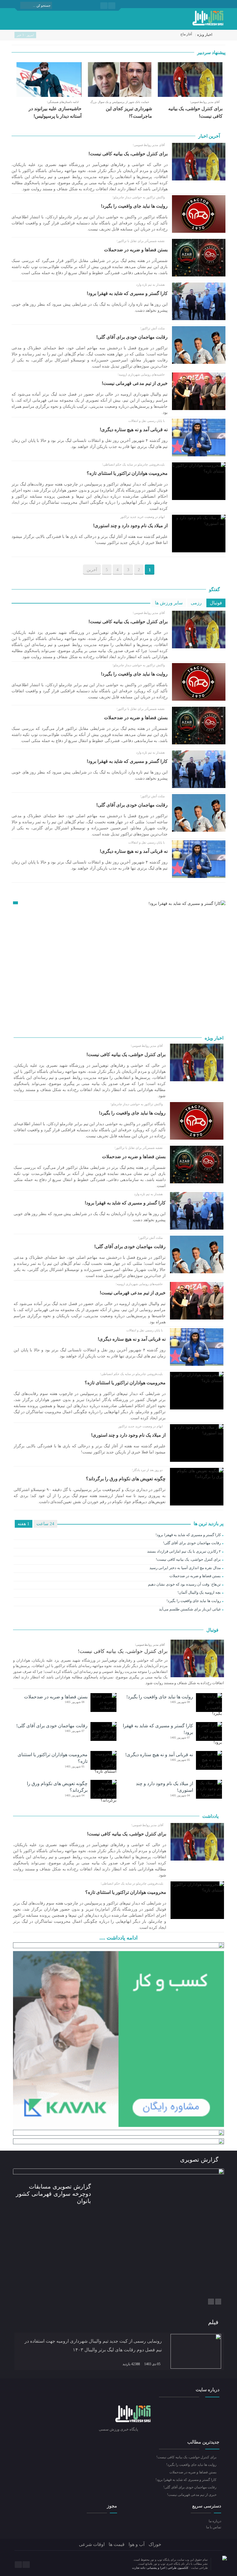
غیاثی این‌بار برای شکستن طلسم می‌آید (190, 1609)
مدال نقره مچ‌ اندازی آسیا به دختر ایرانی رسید (185, 1568)
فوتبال (216, 603)
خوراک (155, 2544)
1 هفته (24, 1524)
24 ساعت (45, 1524)
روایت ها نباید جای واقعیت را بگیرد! (134, 206)
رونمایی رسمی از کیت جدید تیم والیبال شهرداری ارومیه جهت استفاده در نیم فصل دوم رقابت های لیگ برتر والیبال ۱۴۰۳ (93, 2345)
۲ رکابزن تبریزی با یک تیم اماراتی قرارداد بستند (184, 1551)
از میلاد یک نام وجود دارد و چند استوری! (130, 526)
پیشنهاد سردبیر (211, 52)
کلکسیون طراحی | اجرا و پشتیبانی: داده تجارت (161, 2568)
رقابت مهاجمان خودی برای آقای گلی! (132, 337)
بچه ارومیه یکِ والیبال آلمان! (199, 1592)
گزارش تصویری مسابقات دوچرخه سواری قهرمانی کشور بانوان (53, 2194)
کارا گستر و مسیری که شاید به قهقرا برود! (127, 293)
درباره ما (215, 2521)
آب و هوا (137, 2544)
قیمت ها (117, 2544)
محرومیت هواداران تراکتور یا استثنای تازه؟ (127, 473)
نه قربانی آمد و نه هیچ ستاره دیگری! (134, 430)
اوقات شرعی (92, 2544)
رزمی (196, 603)
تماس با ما (213, 2527)
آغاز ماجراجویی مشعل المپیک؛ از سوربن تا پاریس (157, 34)
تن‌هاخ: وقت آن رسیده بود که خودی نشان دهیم (184, 1584)
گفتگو (215, 589)
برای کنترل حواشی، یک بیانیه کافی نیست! (128, 154)
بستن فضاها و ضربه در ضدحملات (136, 250)
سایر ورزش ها (169, 603)
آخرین (92, 570)
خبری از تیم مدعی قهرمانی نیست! (135, 383)
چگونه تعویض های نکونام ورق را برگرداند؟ (126, 1479)
